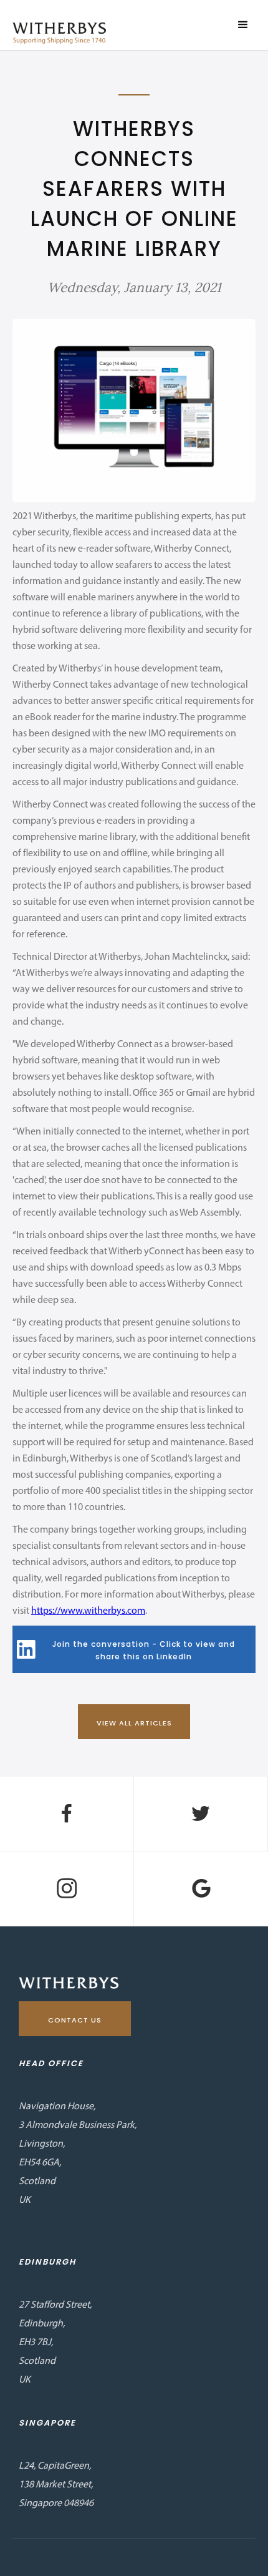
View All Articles (134, 1723)
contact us (75, 2020)
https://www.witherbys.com (88, 1611)
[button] (243, 25)
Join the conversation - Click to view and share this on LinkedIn (144, 1650)
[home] (56, 33)
